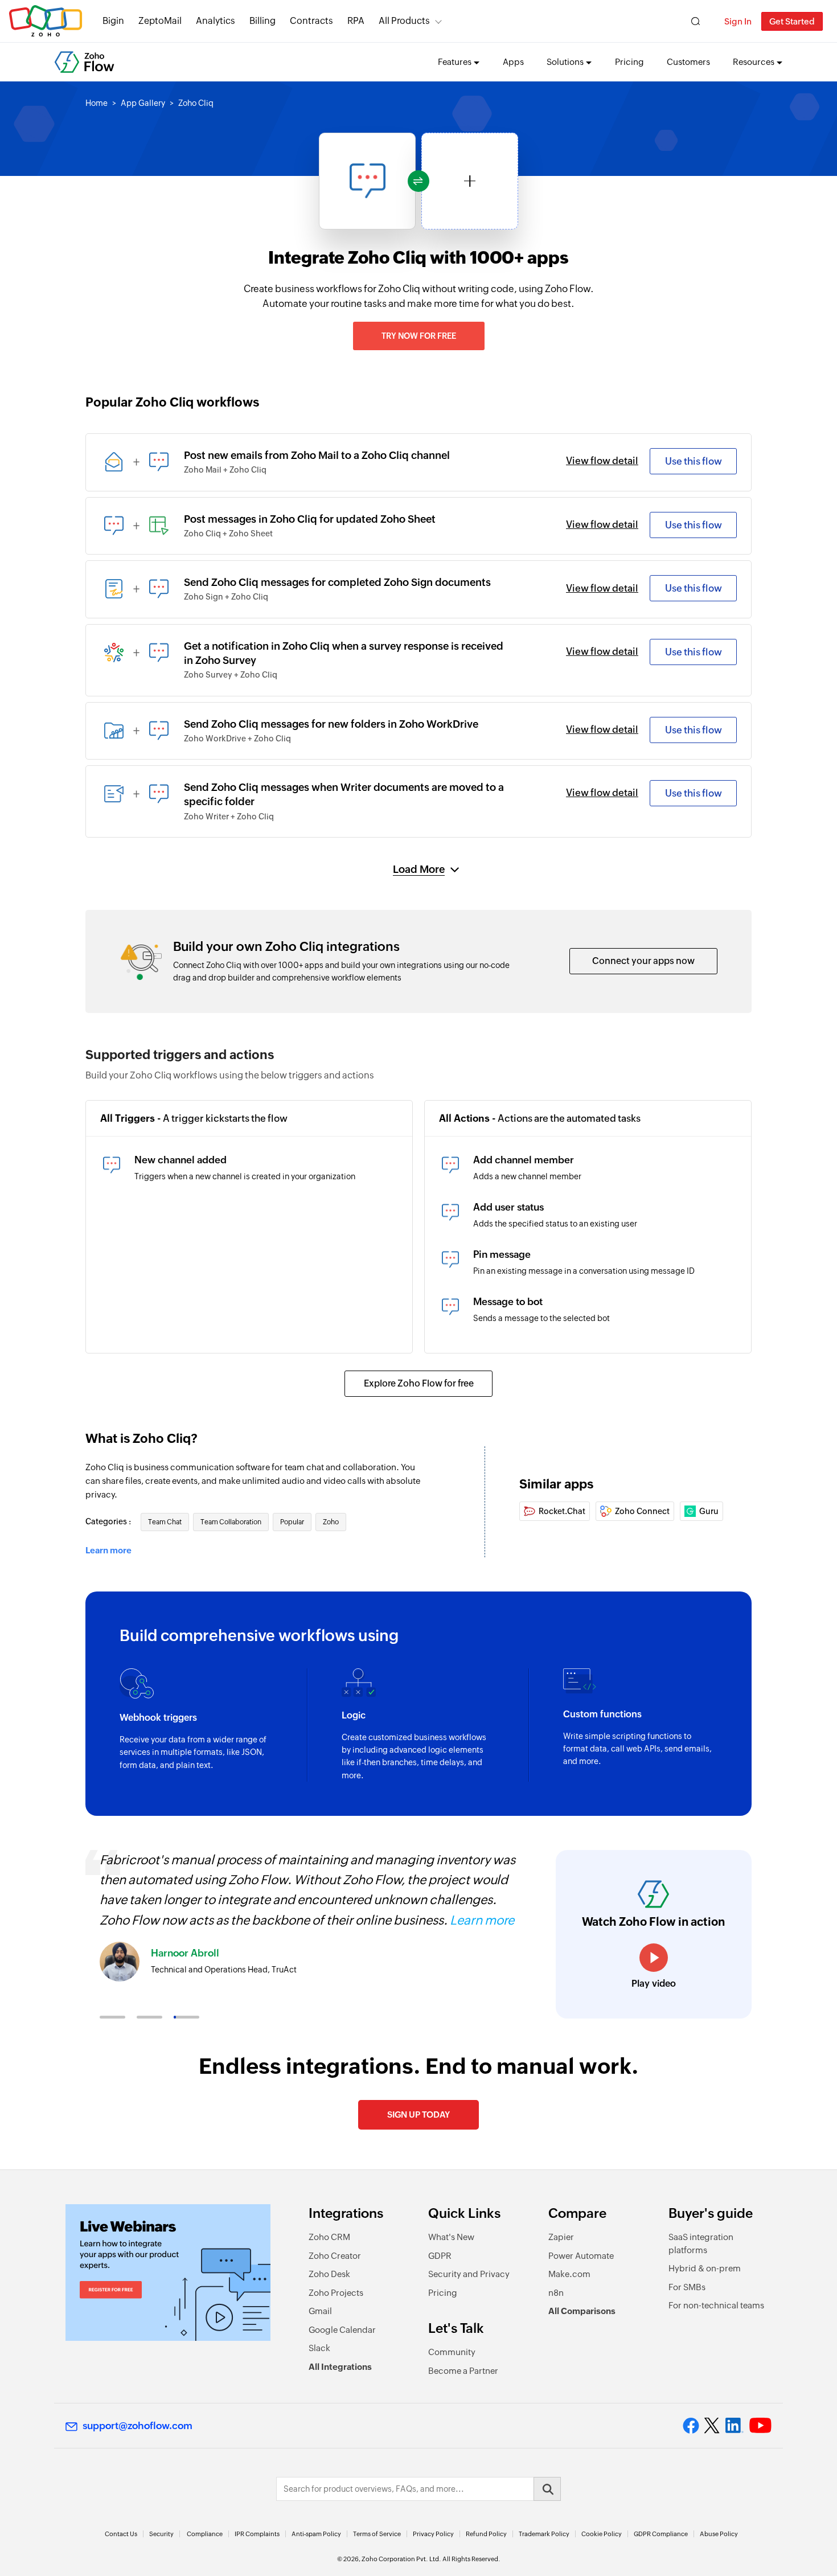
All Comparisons (582, 2311)
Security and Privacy (469, 2274)
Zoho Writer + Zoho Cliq (229, 817)
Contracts (311, 21)
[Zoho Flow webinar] (168, 2273)
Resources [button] (754, 62)
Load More (419, 869)
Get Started (792, 21)
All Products (404, 21)
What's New (451, 2237)
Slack (319, 2348)
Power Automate (581, 2256)
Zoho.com (46, 21)
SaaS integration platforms (701, 2243)
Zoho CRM (329, 2237)
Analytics (216, 21)
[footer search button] (547, 2489)
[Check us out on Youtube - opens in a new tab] (760, 2426)
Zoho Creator (335, 2256)
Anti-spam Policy (316, 2534)
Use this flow (694, 461)
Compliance (205, 2534)
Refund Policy (486, 2534)
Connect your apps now (643, 961)
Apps (513, 62)
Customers (688, 62)
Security (161, 2534)
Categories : (109, 1521)
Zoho (331, 1522)
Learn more (108, 1550)
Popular (292, 1522)
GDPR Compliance (661, 2534)
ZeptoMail (160, 21)
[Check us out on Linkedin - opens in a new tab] (734, 2426)
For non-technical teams (716, 2305)
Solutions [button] (565, 62)
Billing (262, 21)
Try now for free (419, 336)
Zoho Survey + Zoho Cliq (231, 675)
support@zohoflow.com (138, 2426)
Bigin (113, 21)
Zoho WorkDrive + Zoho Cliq (237, 739)
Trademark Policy (544, 2534)
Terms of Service (377, 2534)
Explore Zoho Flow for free (419, 1383)
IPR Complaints (257, 2534)
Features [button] (455, 62)
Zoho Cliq (196, 103)
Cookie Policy (602, 2534)
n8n (556, 2293)
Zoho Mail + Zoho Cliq (225, 470)
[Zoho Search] (696, 21)
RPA (356, 21)
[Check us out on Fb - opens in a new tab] (691, 2426)
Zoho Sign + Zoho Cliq (226, 597)
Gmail (320, 2311)
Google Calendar (342, 2330)
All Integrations (340, 2367)
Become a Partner (463, 2371)
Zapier (561, 2237)
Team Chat (165, 1522)
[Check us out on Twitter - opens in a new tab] (712, 2426)
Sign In (738, 21)
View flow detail (602, 461)
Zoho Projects (336, 2293)
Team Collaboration (231, 1522)
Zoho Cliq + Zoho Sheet (228, 534)
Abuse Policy (719, 2534)
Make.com (569, 2274)
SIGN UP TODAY (419, 2114)
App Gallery (143, 103)
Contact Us (121, 2534)
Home (97, 103)
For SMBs (687, 2287)
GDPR (440, 2256)
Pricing (629, 62)
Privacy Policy (433, 2534)
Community (452, 2352)
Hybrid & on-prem (705, 2268)
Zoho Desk (329, 2274)
